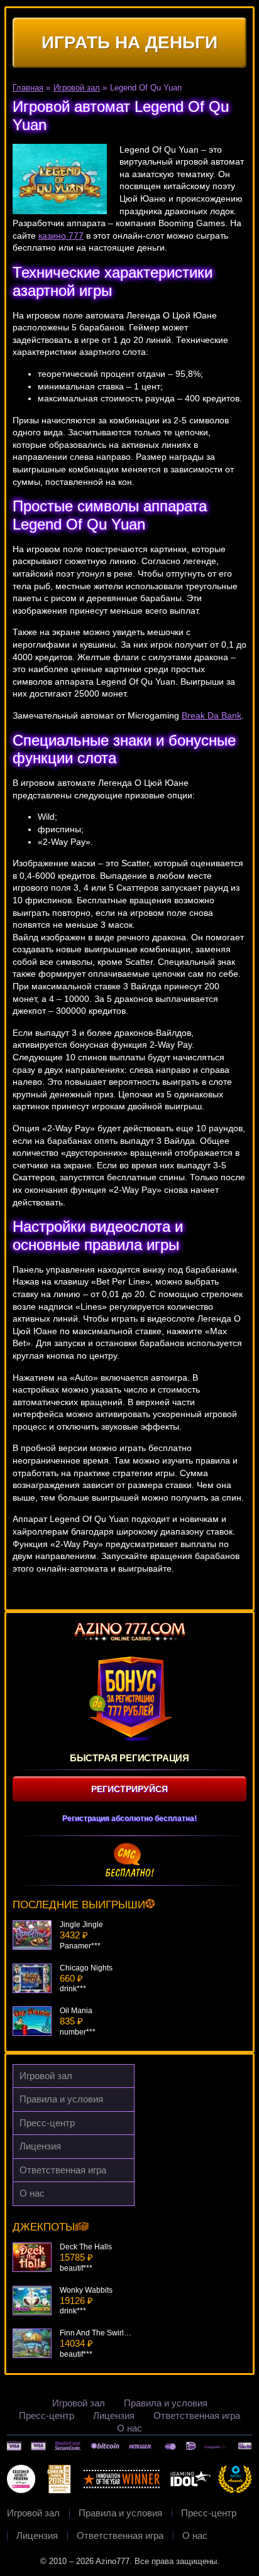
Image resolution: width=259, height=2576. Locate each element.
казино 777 (61, 236)
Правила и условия (61, 2099)
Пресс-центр (47, 2123)
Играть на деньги (129, 42)
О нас (32, 2193)
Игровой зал (46, 2076)
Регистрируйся (129, 1789)
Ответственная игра (63, 2170)
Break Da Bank (212, 715)
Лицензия (40, 2146)
